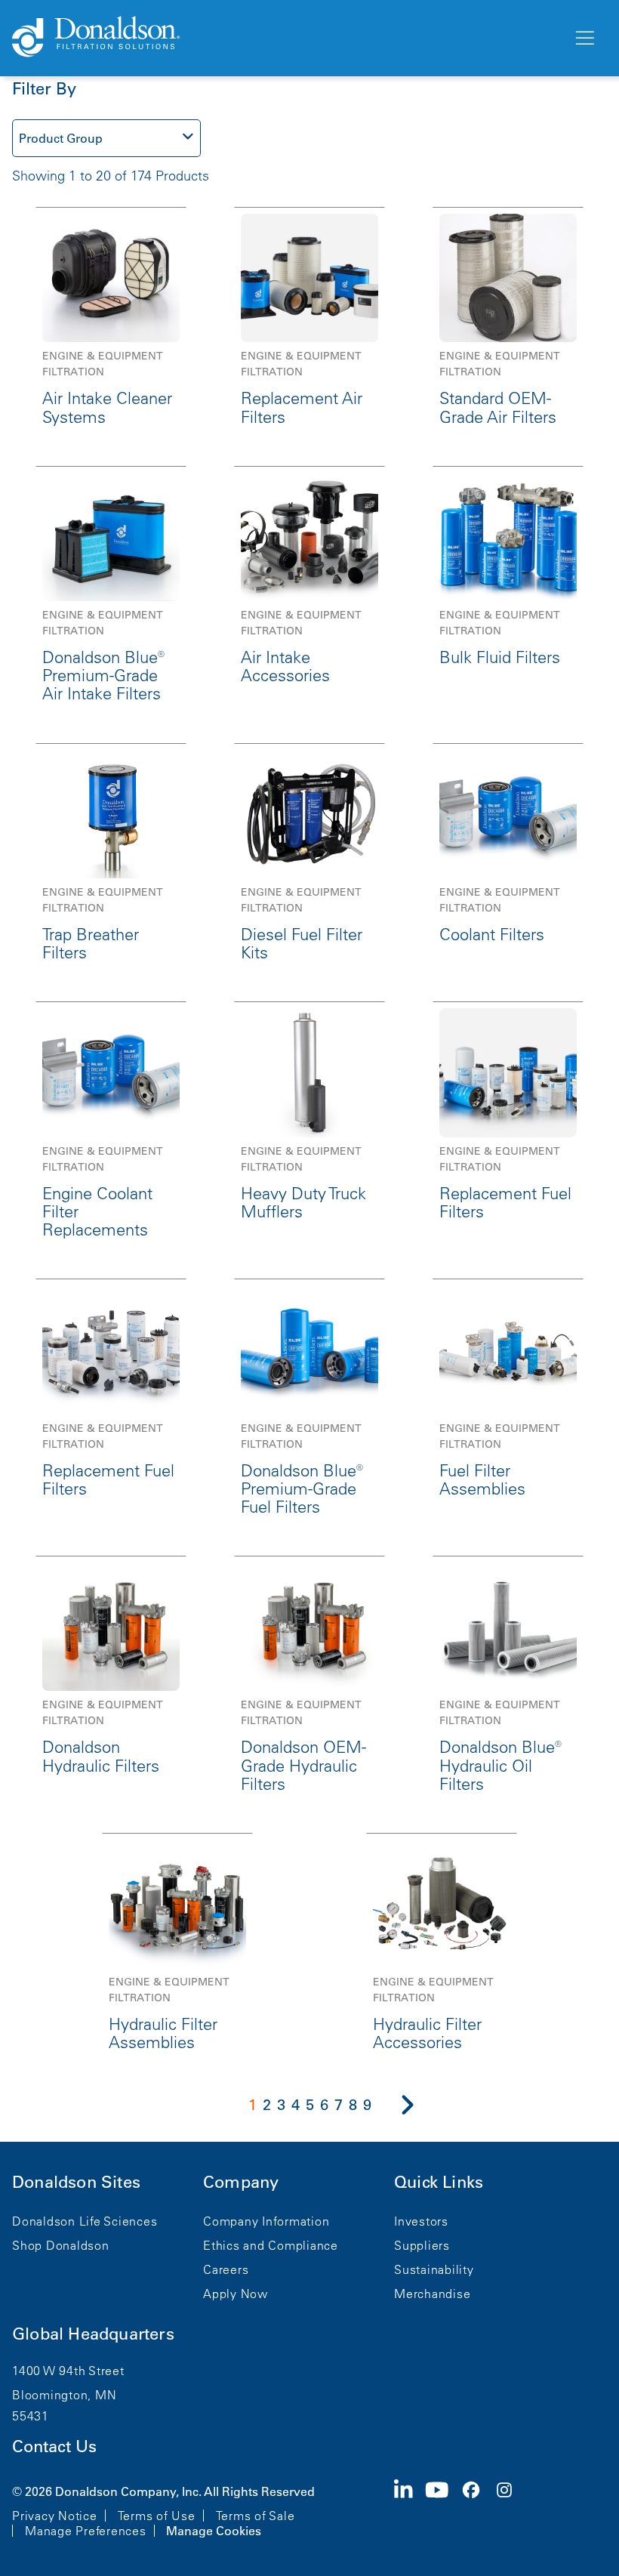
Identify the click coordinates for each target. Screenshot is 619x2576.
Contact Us (54, 2446)
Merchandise (432, 2294)
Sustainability (434, 2269)
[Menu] (584, 39)
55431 (31, 2416)
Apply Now (236, 2294)
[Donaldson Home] (286, 38)
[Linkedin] (410, 2510)
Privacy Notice (55, 2516)
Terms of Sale (256, 2516)
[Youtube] (443, 2510)
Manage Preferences (86, 2531)
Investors (421, 2221)
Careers (226, 2269)
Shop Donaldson (61, 2245)
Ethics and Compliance (271, 2245)
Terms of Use (157, 2516)
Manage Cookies (214, 2531)
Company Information (266, 2221)
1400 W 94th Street (68, 2371)
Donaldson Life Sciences (85, 2221)
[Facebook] (477, 2510)
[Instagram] (510, 2510)
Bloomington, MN (64, 2395)
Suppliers (422, 2245)
